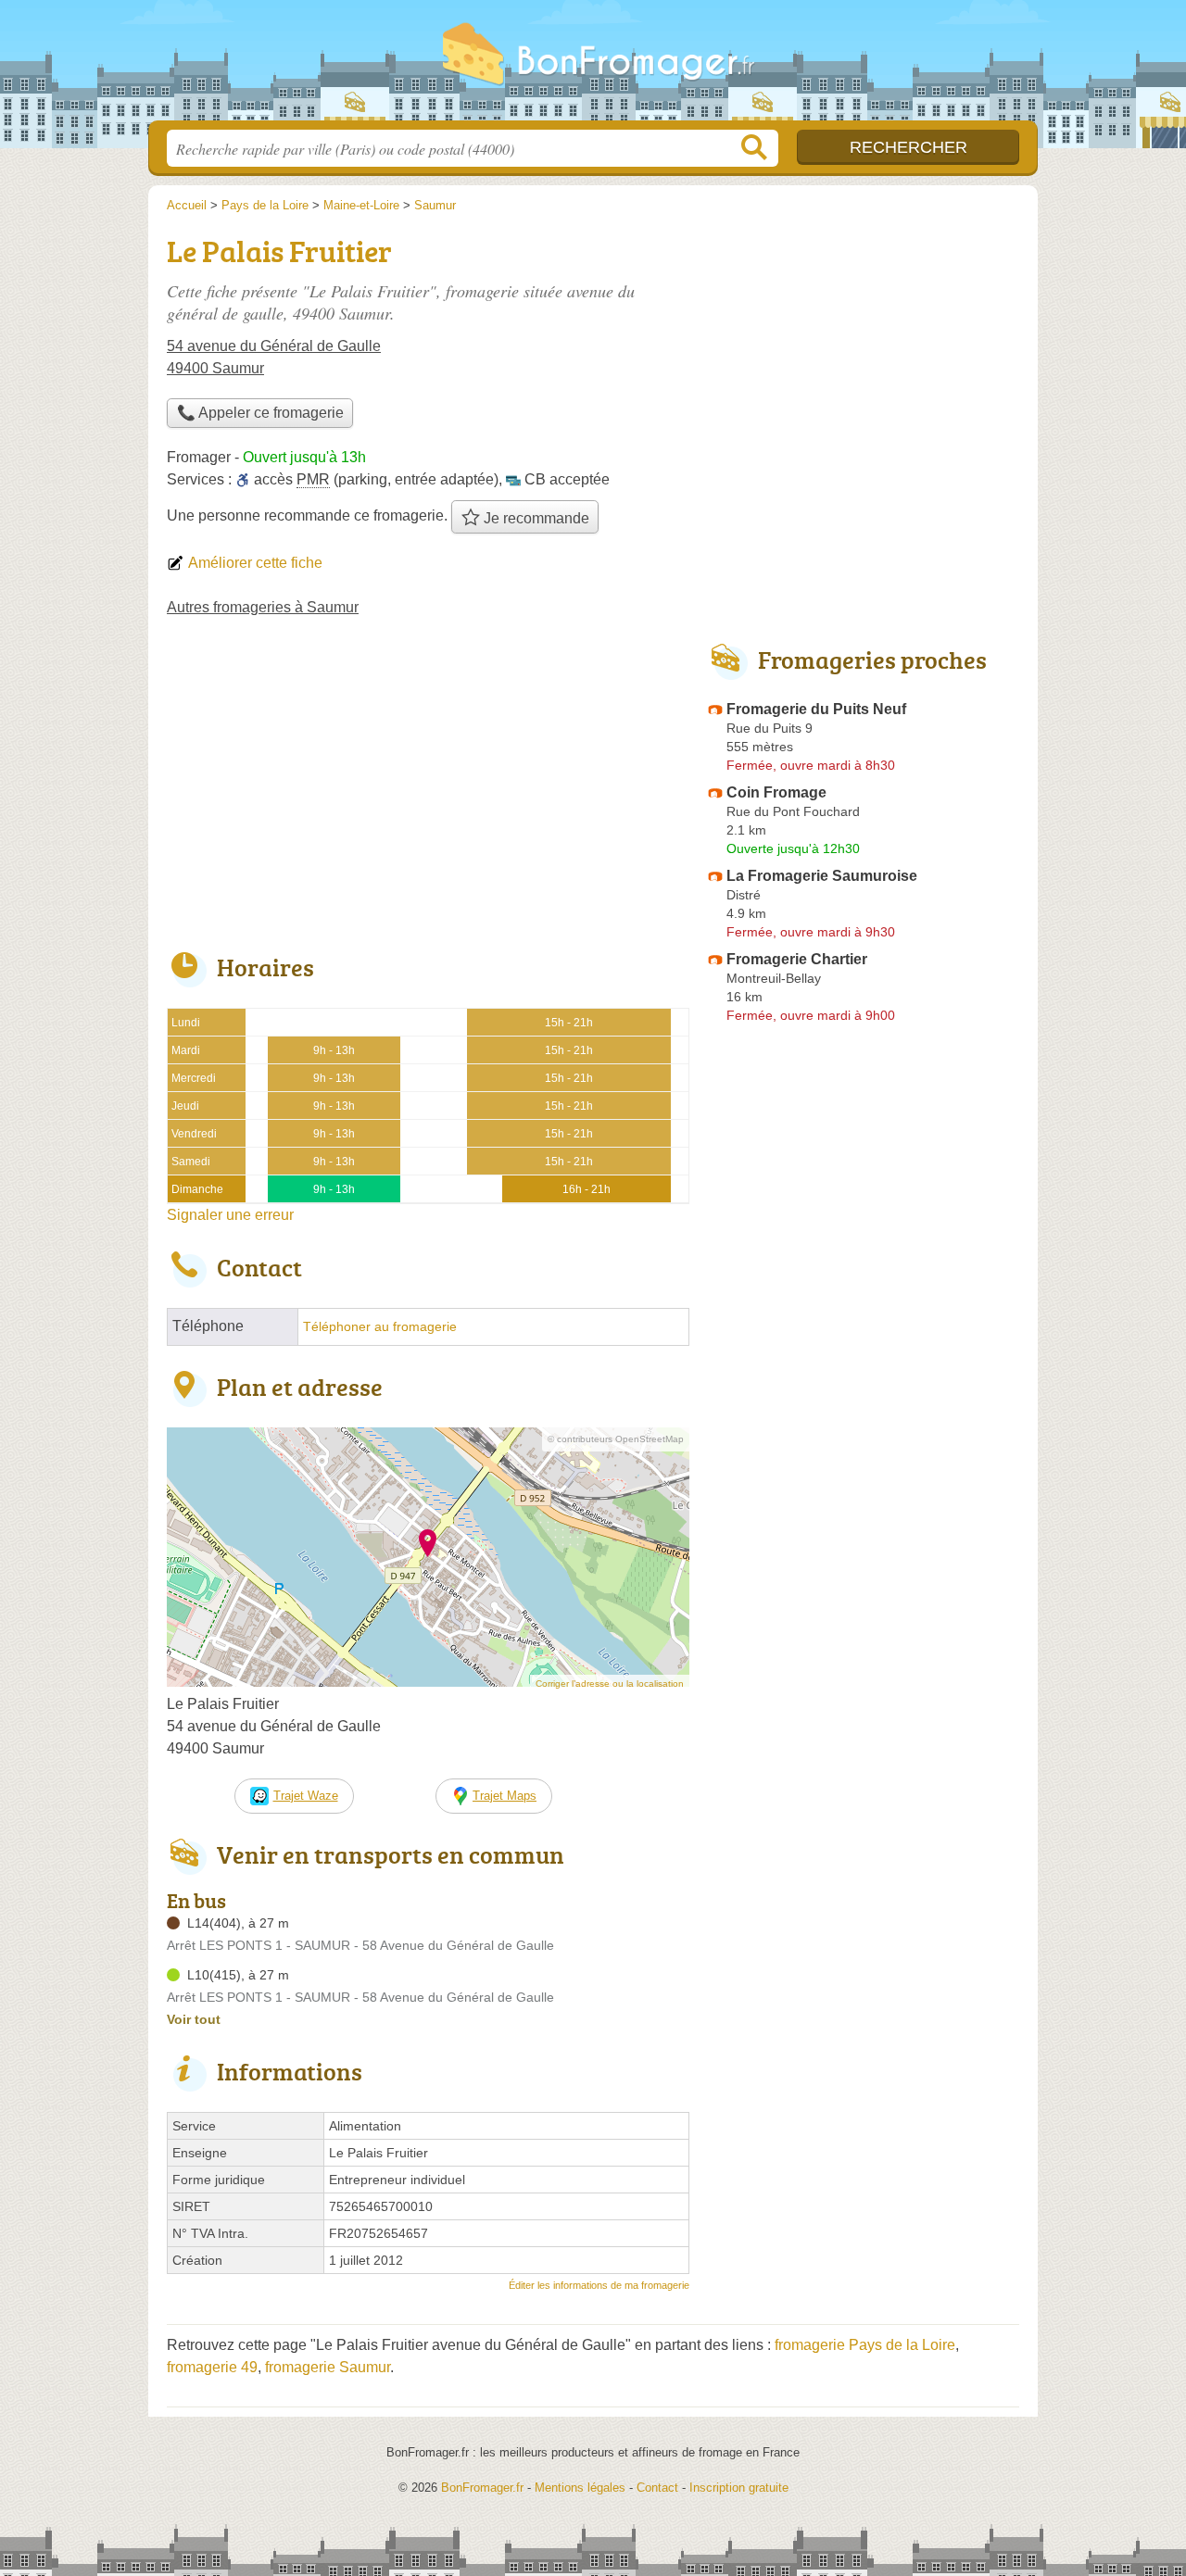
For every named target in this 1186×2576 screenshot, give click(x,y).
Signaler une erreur (230, 1215)
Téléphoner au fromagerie (380, 1327)
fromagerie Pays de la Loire (865, 2345)
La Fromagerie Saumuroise (822, 876)
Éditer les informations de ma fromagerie (599, 2285)
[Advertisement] (428, 797)
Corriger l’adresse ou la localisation (610, 1684)
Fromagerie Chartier (797, 959)
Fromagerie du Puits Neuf (816, 709)
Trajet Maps (505, 1796)
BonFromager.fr (593, 66)
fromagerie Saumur (328, 2367)
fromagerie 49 (212, 2367)
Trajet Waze (306, 1796)
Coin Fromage (776, 792)
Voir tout (194, 2019)
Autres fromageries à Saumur (263, 607)
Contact (657, 2488)
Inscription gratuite (739, 2488)
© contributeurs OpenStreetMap (616, 1439)
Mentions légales (580, 2488)
